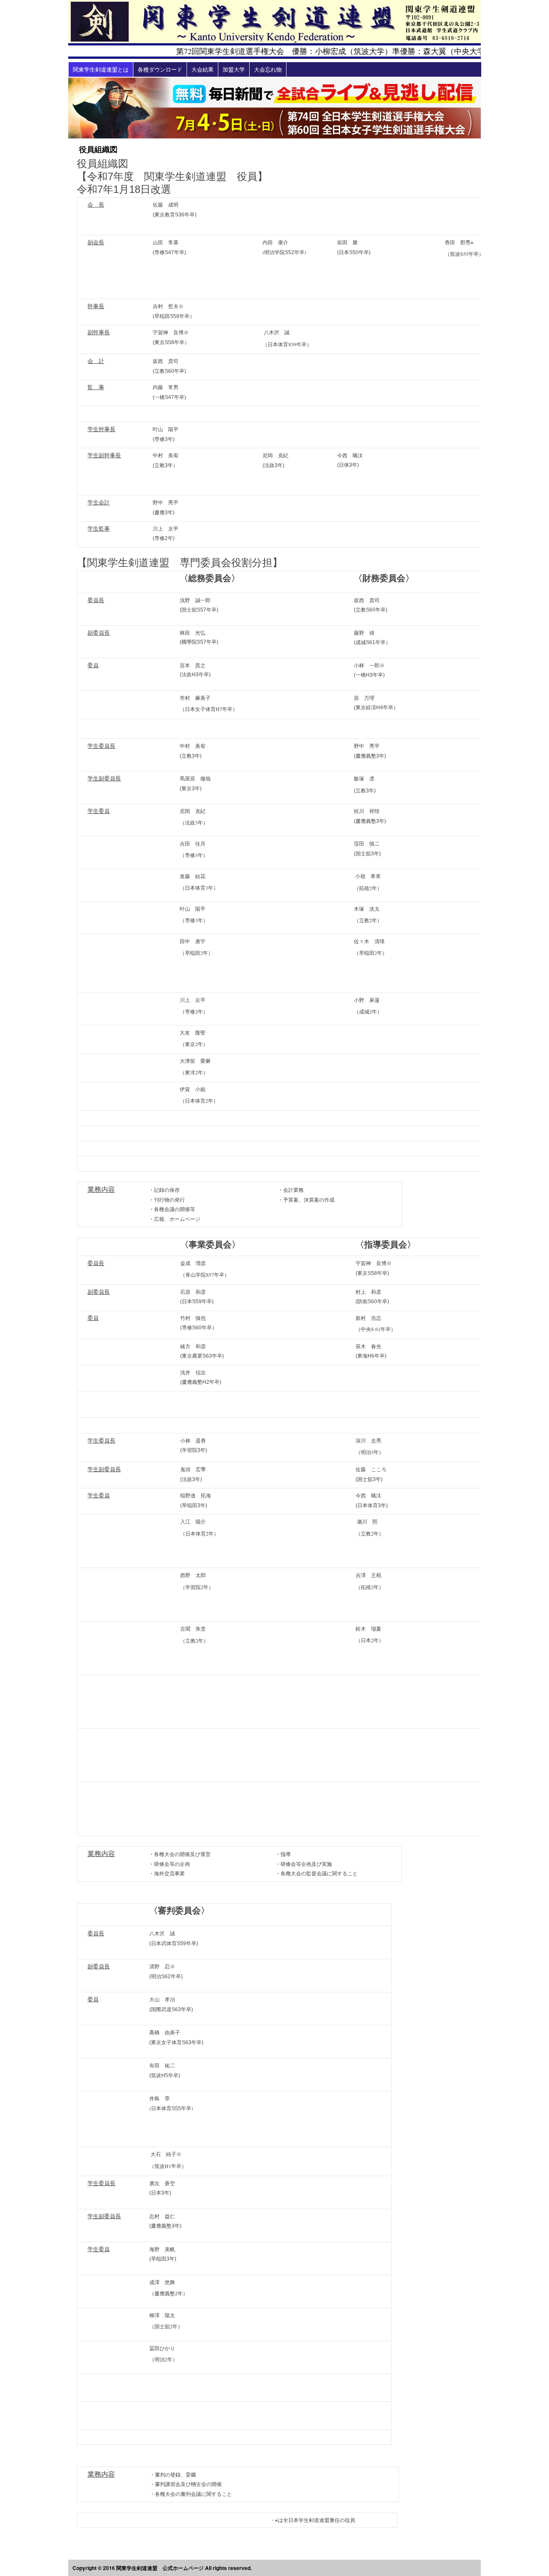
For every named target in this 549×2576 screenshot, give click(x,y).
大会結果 (202, 69)
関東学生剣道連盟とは (101, 69)
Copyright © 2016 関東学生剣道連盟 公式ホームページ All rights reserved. (162, 2568)
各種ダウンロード (160, 69)
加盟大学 (234, 69)
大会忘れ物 (268, 69)
